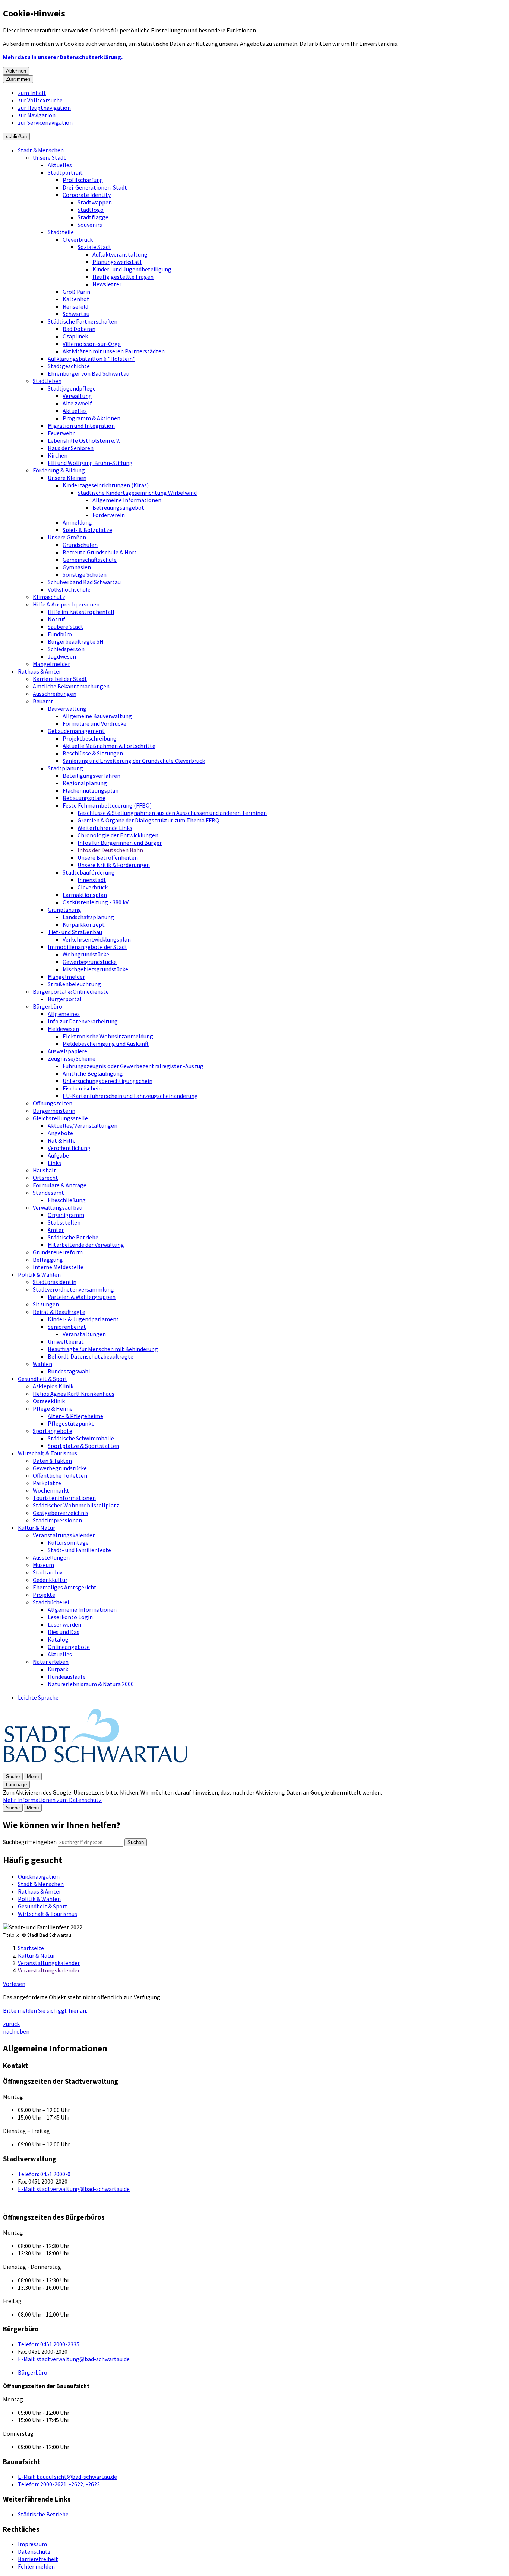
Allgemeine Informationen (127, 500)
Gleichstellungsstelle (60, 1118)
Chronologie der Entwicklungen (118, 835)
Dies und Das (64, 1632)
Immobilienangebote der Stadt (88, 947)
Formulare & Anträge (60, 1185)
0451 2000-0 (44, 2174)
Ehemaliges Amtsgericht (65, 1587)
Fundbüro (60, 634)
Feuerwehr (61, 433)
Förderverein (109, 515)
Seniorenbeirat (67, 1327)
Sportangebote (53, 1431)
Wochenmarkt (51, 1490)
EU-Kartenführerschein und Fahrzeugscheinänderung (130, 1096)
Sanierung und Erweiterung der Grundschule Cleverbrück (134, 761)
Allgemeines (64, 1014)
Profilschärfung (83, 180)
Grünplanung (64, 910)
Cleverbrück (78, 239)
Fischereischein (82, 1088)
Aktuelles (60, 165)
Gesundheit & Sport (43, 1379)
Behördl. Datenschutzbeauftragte (91, 1356)
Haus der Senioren (71, 448)
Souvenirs (90, 225)
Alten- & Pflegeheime (75, 1416)
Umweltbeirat (66, 1341)
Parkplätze (47, 1483)
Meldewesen (63, 1029)
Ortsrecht (45, 1178)
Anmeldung (77, 522)
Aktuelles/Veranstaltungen (83, 1125)
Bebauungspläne (84, 798)
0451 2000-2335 (49, 2344)
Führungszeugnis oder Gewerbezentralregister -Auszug (133, 1066)
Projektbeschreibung (90, 738)
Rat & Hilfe (62, 1140)
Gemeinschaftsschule (90, 560)
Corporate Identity (87, 195)
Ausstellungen (51, 1557)
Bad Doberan (79, 329)
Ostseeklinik (49, 1401)
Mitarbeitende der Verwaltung (86, 1245)
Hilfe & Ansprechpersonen (66, 604)
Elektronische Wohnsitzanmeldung (108, 1036)
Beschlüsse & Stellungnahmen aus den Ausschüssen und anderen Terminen (172, 813)
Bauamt (43, 701)
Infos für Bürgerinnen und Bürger (120, 843)
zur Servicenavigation (45, 122)
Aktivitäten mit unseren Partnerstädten (114, 351)
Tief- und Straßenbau (75, 932)
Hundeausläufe (67, 1677)
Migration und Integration (81, 426)
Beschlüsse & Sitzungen (93, 753)
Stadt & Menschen (41, 150)
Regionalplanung (85, 783)
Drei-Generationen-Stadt (95, 187)
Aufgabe (58, 1155)
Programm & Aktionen (91, 418)
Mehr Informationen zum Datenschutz (52, 1800)
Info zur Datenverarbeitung (83, 1021)
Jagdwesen (62, 656)
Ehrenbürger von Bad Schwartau (88, 373)
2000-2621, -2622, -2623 (59, 2484)
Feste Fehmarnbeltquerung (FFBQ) (107, 805)
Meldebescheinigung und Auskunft (106, 1044)
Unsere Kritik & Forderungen (114, 865)
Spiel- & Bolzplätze (87, 530)
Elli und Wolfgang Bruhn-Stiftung (90, 463)
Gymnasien (77, 567)
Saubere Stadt (66, 627)
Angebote (60, 1133)
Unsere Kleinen (67, 478)
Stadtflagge (93, 217)
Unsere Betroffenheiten (108, 857)
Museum (43, 1565)
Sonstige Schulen (85, 574)
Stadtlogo (91, 210)
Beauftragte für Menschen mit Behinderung (103, 1349)
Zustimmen (18, 79)
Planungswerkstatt (117, 262)
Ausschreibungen (55, 694)
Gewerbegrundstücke (90, 962)
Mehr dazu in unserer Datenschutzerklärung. (63, 57)
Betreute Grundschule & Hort (100, 552)
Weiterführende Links (105, 828)
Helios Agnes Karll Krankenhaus (74, 1394)
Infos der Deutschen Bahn (110, 850)
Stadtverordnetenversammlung (73, 1289)
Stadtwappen (95, 202)
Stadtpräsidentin (55, 1282)
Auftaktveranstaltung (120, 254)
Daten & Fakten (52, 1461)
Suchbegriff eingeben (30, 1842)
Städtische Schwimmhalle (81, 1438)
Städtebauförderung (89, 872)
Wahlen (42, 1364)
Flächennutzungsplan (91, 790)
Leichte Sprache (38, 1697)
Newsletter (107, 284)
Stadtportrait (65, 172)
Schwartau (76, 314)
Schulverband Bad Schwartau (84, 582)
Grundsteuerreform (58, 1252)
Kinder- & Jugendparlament (83, 1319)
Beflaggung (48, 1260)
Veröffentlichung (69, 1148)
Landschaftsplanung (88, 917)
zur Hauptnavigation (44, 108)
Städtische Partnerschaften (83, 321)
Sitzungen (46, 1304)
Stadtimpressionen (57, 1520)
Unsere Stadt (49, 157)
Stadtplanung (65, 768)
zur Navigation (37, 115)
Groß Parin (76, 292)
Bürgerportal (65, 999)
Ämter (56, 1230)
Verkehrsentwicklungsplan (97, 939)
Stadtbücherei (51, 1602)
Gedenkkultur (50, 1580)
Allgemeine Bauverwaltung (97, 716)
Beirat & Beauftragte (59, 1312)
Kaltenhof (76, 299)
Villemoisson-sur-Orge (92, 344)
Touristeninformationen (64, 1498)
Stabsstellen (64, 1222)
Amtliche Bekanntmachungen (71, 686)
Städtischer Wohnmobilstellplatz (76, 1505)
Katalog (58, 1639)
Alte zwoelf (77, 403)
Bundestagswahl (69, 1371)
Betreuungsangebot (118, 507)
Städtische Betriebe (73, 1237)
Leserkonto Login (70, 1617)
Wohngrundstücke (86, 954)
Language (16, 1785)
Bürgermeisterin (54, 1111)
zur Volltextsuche (40, 100)
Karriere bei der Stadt (60, 679)
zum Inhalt (32, 93)
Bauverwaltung (67, 709)
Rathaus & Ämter (39, 671)
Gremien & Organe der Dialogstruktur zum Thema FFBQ (148, 820)
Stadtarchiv (48, 1572)
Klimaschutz (49, 597)
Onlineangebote (69, 1647)
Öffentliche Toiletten (60, 1475)
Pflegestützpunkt (71, 1423)
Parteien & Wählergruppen (82, 1297)
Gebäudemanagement (76, 731)
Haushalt (45, 1170)
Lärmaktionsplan (85, 895)
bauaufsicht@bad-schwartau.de (67, 2477)
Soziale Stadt (94, 247)
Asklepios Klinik (53, 1386)
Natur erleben (51, 1662)
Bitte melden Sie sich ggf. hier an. (45, 2010)
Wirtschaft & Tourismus (48, 1453)
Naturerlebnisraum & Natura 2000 (91, 1684)
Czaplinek (75, 336)
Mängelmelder (51, 664)
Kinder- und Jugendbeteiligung (132, 269)
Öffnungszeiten (53, 1103)
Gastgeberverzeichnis (61, 1513)
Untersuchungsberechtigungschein (108, 1081)
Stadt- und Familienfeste (79, 1550)
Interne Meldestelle (58, 1267)
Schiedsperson (66, 649)
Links (54, 1163)
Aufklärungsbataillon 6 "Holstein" (91, 359)
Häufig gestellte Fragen (123, 277)
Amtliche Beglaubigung (93, 1073)
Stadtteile (61, 232)
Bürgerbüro (48, 1006)
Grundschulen (80, 545)
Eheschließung (67, 1200)
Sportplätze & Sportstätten (83, 1446)
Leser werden (64, 1624)
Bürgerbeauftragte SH (76, 641)
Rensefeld (75, 306)
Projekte (44, 1595)
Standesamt (48, 1193)
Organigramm (66, 1215)
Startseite (31, 1948)
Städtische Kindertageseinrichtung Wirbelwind (137, 493)
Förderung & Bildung (59, 470)
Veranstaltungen (84, 1334)
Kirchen (58, 455)
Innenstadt (92, 880)
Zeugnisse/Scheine (72, 1058)
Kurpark (58, 1669)
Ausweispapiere (67, 1051)
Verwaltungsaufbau (58, 1207)
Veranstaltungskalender (64, 1535)
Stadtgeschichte (69, 366)
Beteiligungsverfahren (91, 776)
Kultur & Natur (37, 1528)
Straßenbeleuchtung (74, 984)
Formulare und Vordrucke (94, 723)
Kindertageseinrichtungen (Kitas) (106, 485)
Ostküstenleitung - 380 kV (96, 902)
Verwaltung (77, 396)
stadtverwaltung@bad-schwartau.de (74, 2189)
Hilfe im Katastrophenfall (81, 612)
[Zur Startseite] (96, 1768)
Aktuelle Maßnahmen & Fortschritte (109, 746)
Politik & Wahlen (39, 1274)
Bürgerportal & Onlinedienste (71, 991)
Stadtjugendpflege (72, 388)
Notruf (56, 619)
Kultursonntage (68, 1542)
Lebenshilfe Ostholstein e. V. (84, 440)
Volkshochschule (69, 589)
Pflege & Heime (53, 1408)
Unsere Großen (67, 537)
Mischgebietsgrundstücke (95, 969)
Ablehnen (16, 71)
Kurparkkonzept (84, 924)
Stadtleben (47, 381)
